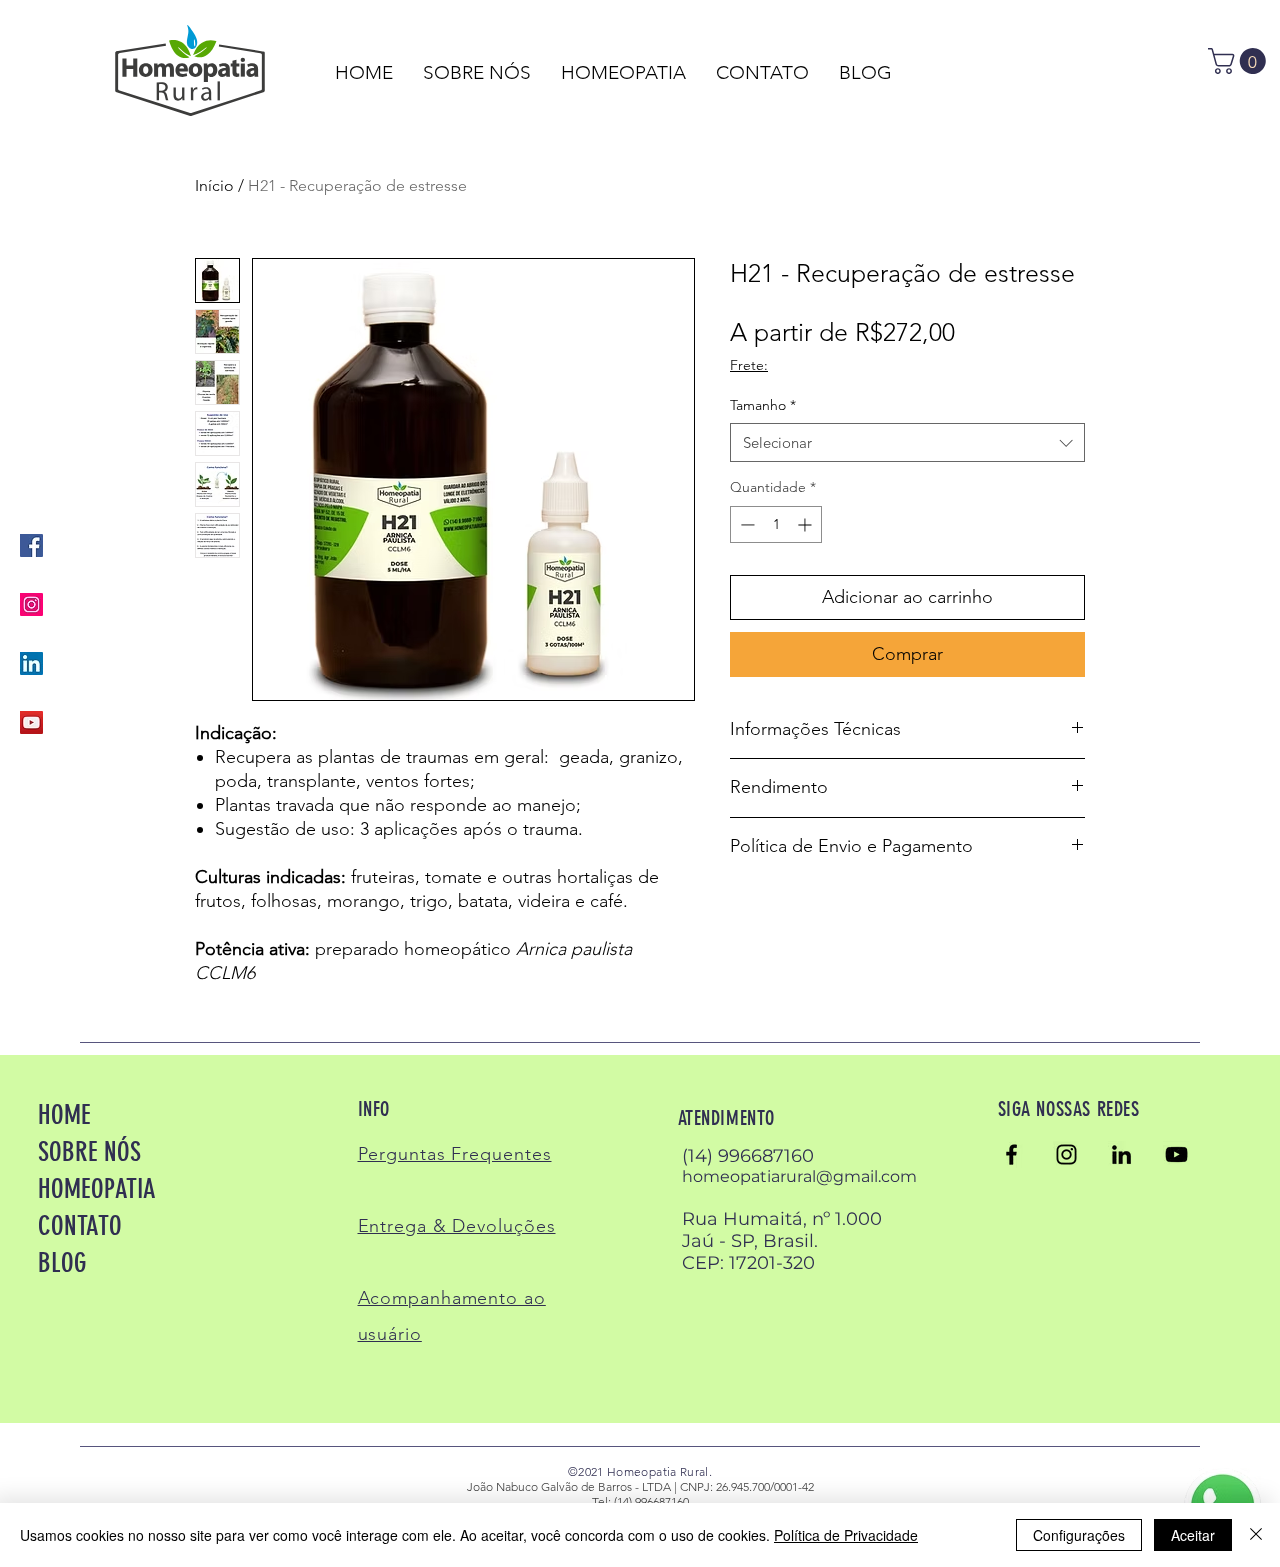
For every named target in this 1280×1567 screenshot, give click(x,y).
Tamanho (763, 405)
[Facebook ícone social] (31, 545)
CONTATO (80, 1226)
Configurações (1079, 1535)
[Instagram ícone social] (31, 604)
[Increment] (806, 524)
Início (214, 185)
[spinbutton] (776, 524)
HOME (64, 1115)
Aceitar (1193, 1535)
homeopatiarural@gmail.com (799, 1176)
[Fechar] (1256, 1535)
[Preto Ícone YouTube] (1176, 1154)
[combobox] (907, 442)
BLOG (62, 1263)
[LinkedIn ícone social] (31, 663)
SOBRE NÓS (89, 1152)
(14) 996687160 (748, 1156)
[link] (1240, 61)
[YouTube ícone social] (31, 722)
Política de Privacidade (846, 1535)
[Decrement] (745, 524)
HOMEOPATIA (97, 1189)
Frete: (749, 365)
